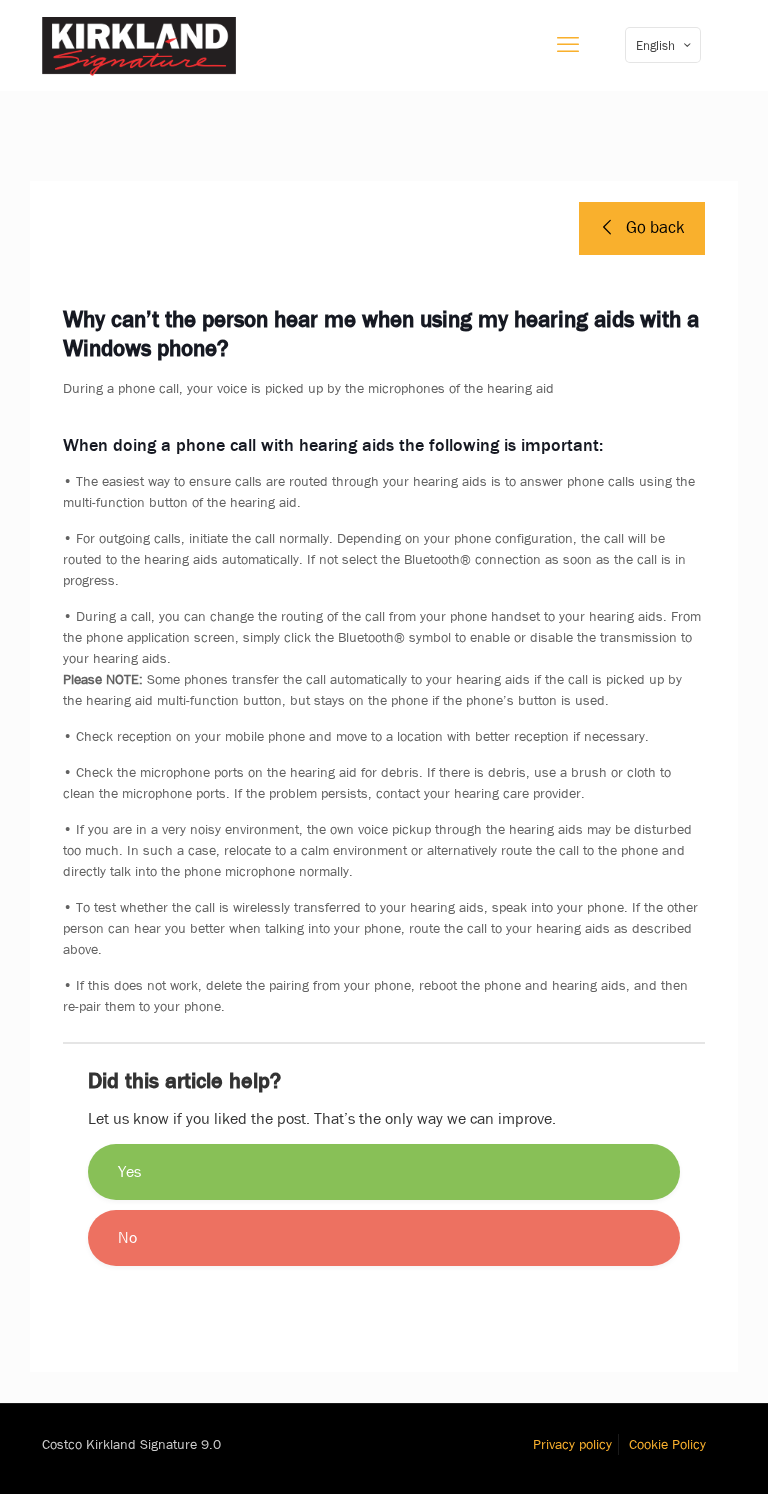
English (655, 45)
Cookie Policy (667, 1444)
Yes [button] (129, 1171)
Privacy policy (572, 1444)
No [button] (127, 1237)
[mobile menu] (568, 45)
